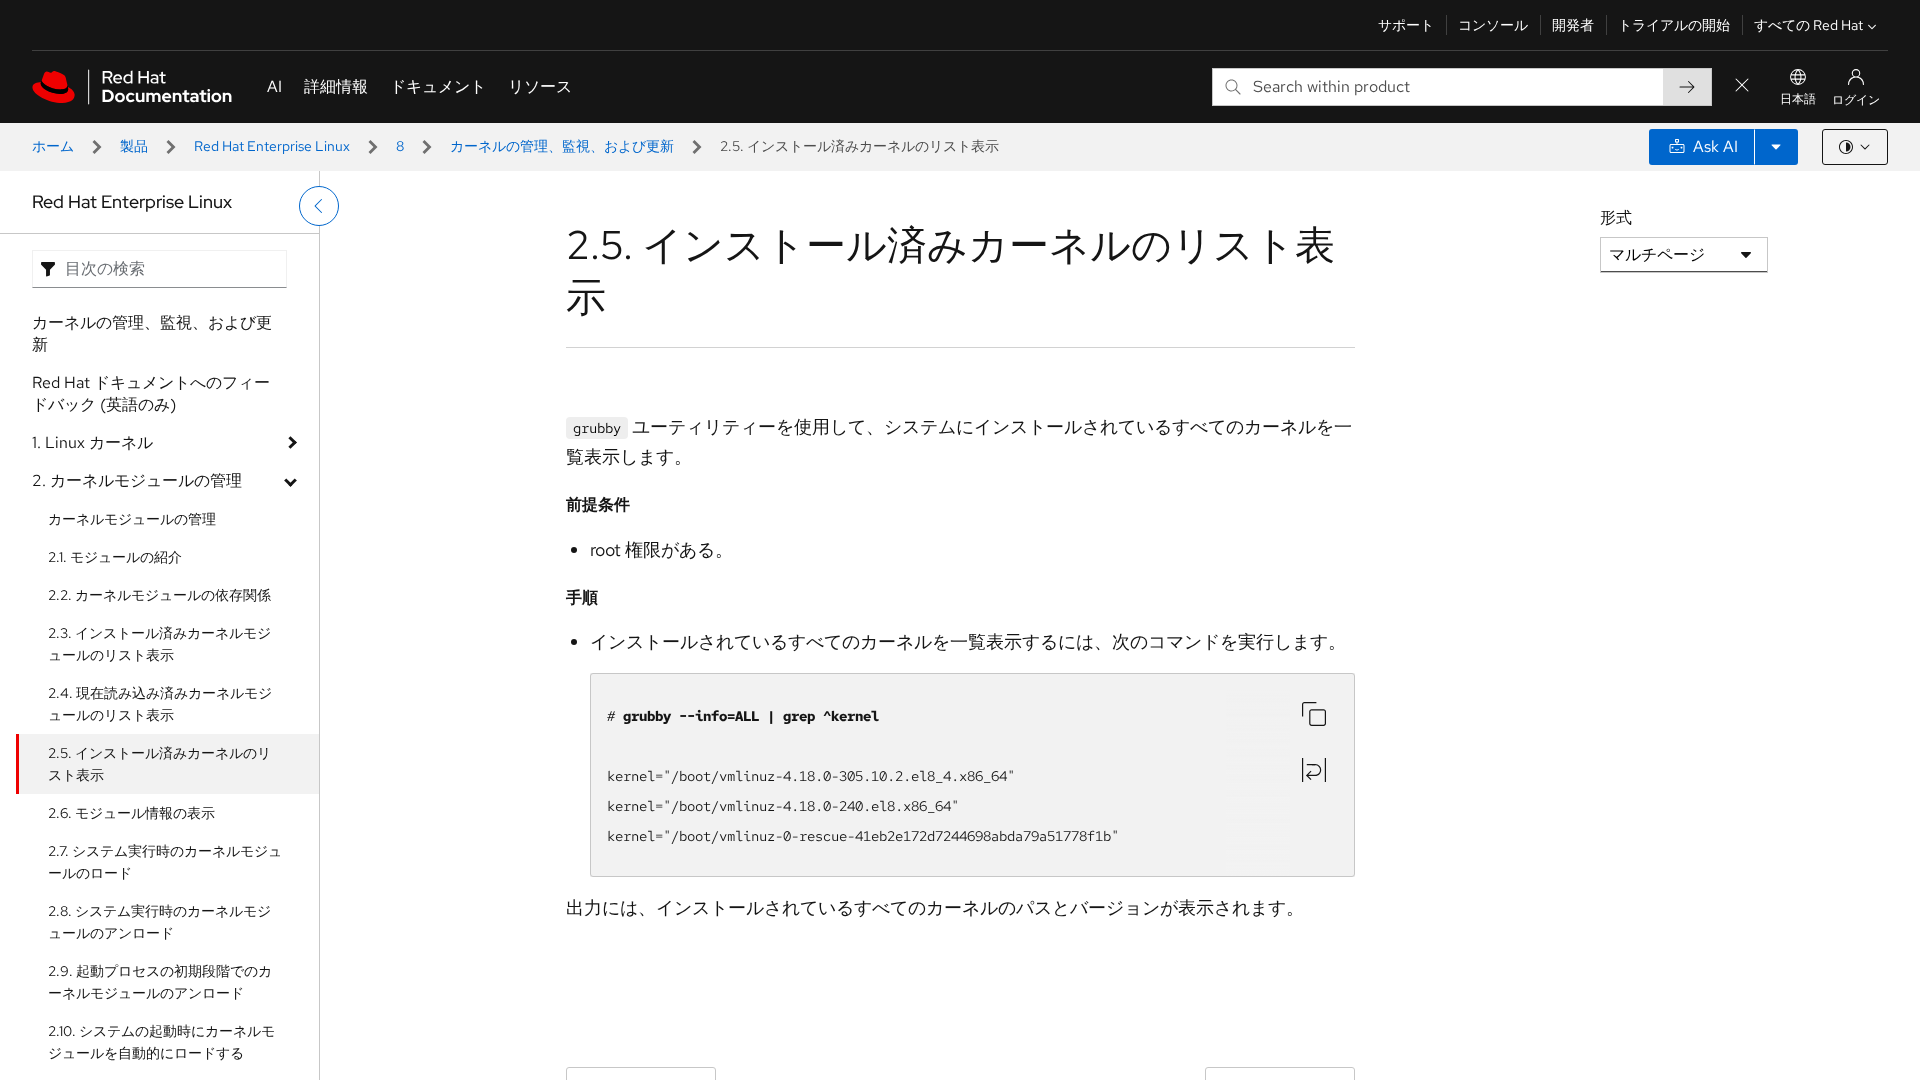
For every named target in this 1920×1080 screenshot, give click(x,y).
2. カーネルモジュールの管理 (137, 480)
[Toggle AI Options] (1776, 147)
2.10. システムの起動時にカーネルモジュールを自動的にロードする (161, 1042)
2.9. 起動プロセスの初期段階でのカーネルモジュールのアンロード (160, 982)
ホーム (53, 146)
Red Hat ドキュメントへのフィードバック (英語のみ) (151, 393)
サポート (1406, 25)
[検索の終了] (1742, 86)
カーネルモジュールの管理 (132, 519)
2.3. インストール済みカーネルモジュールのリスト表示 (159, 644)
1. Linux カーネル (92, 442)
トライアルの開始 (1674, 25)
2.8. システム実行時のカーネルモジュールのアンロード (159, 922)
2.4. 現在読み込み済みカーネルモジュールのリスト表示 (160, 704)
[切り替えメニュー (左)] (319, 206)
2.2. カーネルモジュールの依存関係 (159, 595)
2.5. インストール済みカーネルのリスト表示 (159, 764)
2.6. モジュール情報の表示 (131, 813)
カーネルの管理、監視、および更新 (562, 146)
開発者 (1573, 25)
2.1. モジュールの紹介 (115, 557)
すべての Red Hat (1808, 25)
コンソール (1493, 25)
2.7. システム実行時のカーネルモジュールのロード (165, 862)
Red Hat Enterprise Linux (272, 146)
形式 (1616, 217)
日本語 (1798, 99)
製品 (134, 146)
